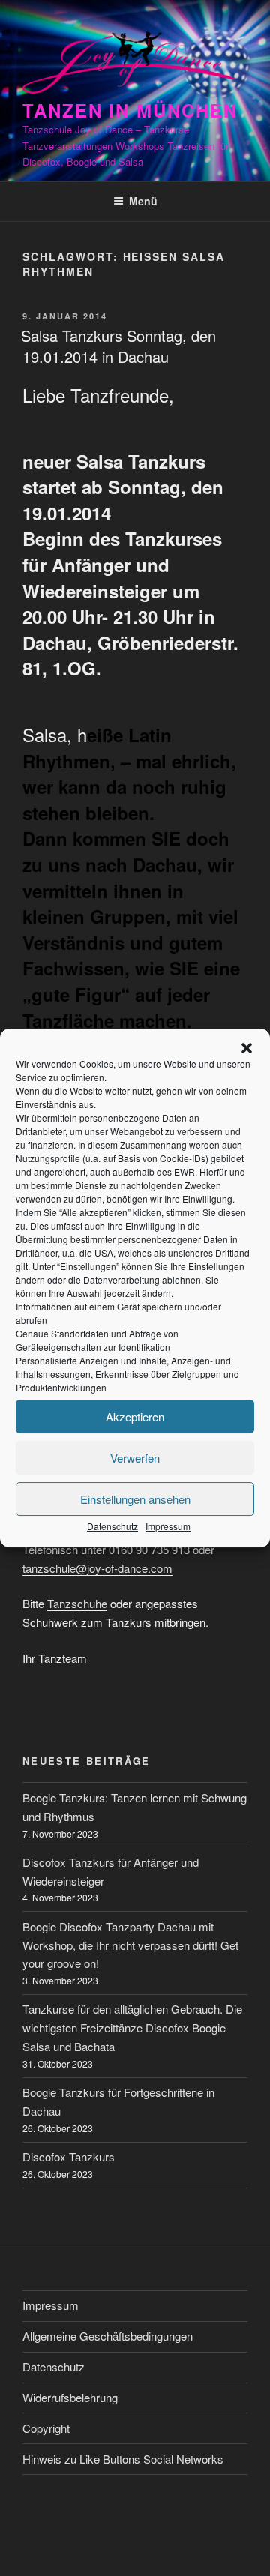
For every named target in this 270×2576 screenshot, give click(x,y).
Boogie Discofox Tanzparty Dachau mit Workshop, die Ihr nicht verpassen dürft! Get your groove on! (130, 1945)
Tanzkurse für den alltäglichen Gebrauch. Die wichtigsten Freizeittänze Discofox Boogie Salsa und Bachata (132, 2028)
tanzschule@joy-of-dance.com (97, 1568)
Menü (143, 201)
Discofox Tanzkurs (69, 2157)
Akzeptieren (135, 1417)
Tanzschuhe (77, 1603)
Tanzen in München (130, 110)
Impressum (168, 1526)
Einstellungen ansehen (135, 1499)
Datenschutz (112, 1526)
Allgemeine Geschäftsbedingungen (108, 2336)
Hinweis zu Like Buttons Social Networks (123, 2459)
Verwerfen (135, 1458)
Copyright (46, 2428)
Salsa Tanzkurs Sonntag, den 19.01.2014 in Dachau (118, 346)
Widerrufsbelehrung (70, 2397)
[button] (247, 1048)
